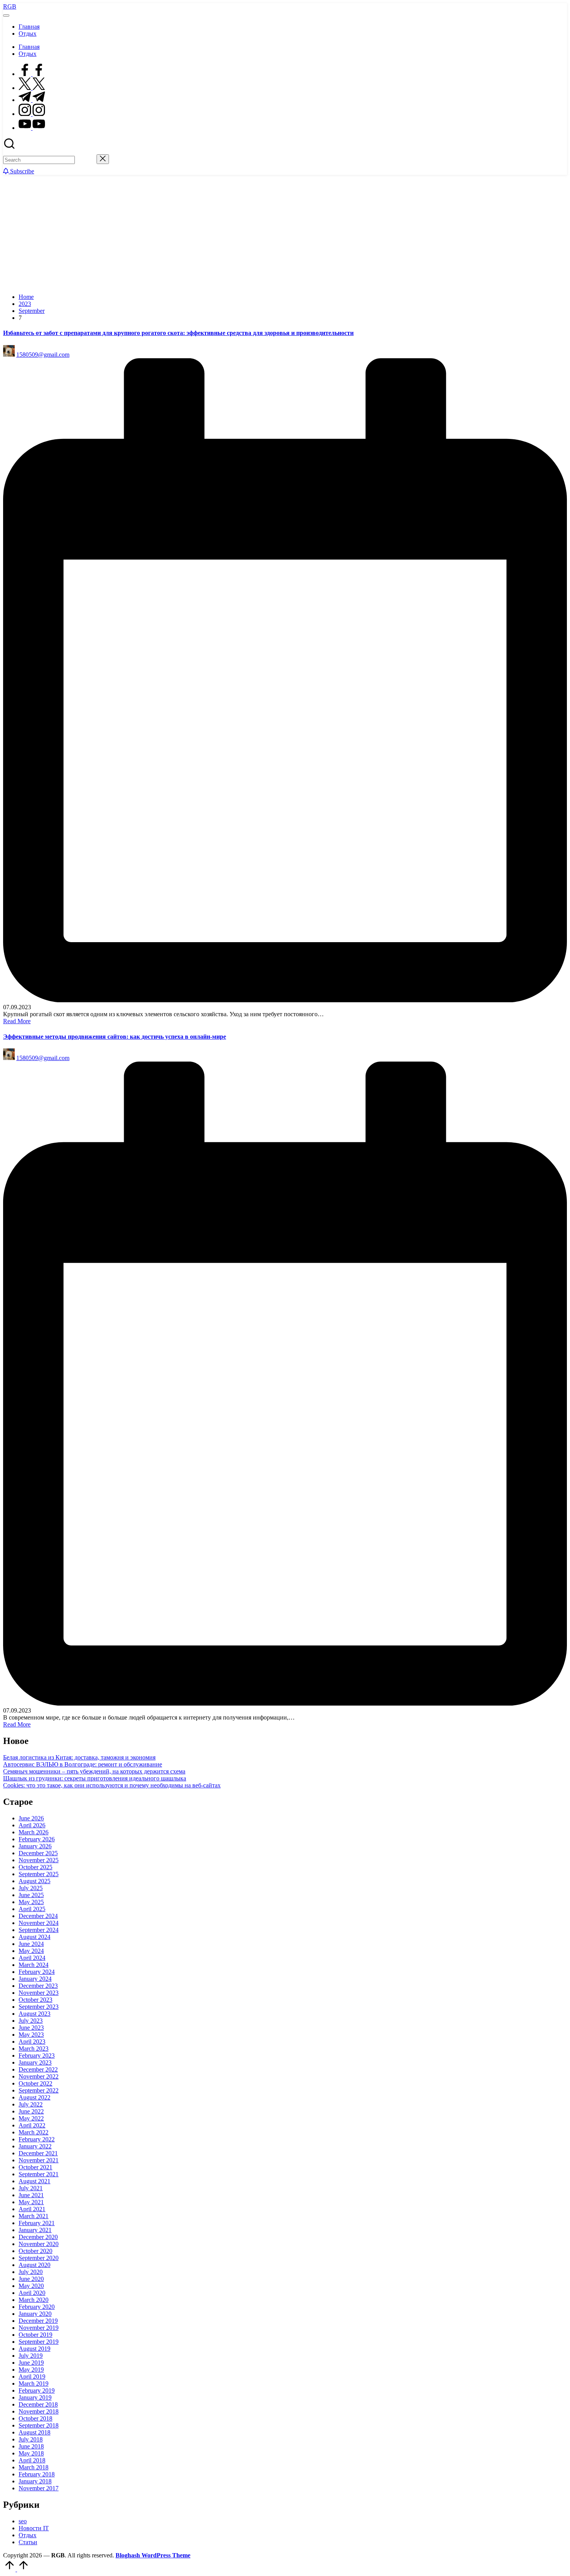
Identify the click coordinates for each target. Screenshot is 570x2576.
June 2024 (31, 1944)
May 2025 (31, 1902)
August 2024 (35, 1937)
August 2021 (35, 2181)
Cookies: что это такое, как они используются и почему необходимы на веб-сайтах (112, 1785)
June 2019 (31, 2363)
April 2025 (32, 1909)
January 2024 (35, 1979)
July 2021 (31, 2188)
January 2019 (35, 2397)
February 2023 (37, 2055)
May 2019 (31, 2370)
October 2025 (35, 1867)
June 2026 (31, 1818)
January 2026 (35, 1846)
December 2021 (38, 2153)
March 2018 (34, 2467)
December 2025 (38, 1853)
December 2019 (38, 2321)
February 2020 (37, 2307)
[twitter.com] (32, 88)
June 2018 (31, 2446)
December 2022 (38, 2069)
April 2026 (32, 1825)
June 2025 (31, 1895)
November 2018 (39, 2411)
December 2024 (38, 1916)
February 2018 (37, 2474)
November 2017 (39, 2488)
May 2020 (31, 2286)
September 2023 (39, 2007)
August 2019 (35, 2349)
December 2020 (38, 2237)
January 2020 (35, 2314)
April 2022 (32, 2125)
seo (23, 2521)
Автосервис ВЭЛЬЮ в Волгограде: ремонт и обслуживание (83, 1764)
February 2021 (37, 2223)
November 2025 (39, 1860)
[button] (86, 160)
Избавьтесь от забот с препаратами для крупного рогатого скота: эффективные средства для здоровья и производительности (178, 333)
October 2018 (35, 2418)
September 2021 (39, 2174)
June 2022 (31, 2111)
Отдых (28, 2535)
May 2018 (31, 2453)
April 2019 (32, 2377)
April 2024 (32, 1958)
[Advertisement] (285, 233)
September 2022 (39, 2090)
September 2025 (39, 1874)
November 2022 (39, 2076)
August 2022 (35, 2097)
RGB (10, 6)
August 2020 (35, 2265)
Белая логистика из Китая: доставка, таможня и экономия (79, 1757)
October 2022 (35, 2083)
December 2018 (38, 2404)
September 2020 (39, 2258)
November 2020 (39, 2244)
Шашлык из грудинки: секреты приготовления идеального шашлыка (95, 1778)
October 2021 (35, 2167)
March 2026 (34, 1832)
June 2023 (31, 2028)
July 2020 (31, 2272)
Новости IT (34, 2528)
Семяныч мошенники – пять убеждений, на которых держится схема (94, 1771)
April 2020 (32, 2293)
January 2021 (35, 2230)
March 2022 (34, 2132)
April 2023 (32, 2042)
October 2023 (35, 2000)
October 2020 (35, 2251)
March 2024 (34, 1965)
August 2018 (35, 2432)
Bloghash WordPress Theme (153, 2555)
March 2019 (34, 2383)
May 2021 (31, 2202)
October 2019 (35, 2335)
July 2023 (31, 2021)
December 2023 (38, 1986)
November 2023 (39, 1993)
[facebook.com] (32, 74)
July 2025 (31, 1888)
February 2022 (37, 2139)
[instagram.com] (32, 114)
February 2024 (37, 1972)
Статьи (28, 2542)
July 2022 (31, 2104)
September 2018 (39, 2425)
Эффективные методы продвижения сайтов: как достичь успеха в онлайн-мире (115, 1037)
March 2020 (34, 2300)
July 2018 (31, 2439)
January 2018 (35, 2481)
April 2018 (32, 2460)
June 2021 (31, 2195)
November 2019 (39, 2328)
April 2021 (32, 2209)
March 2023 (34, 2049)
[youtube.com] (32, 128)
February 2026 (37, 1839)
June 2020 (31, 2279)
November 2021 (39, 2160)
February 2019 (37, 2390)
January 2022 (35, 2146)
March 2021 (34, 2216)
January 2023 (35, 2062)
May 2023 (31, 2035)
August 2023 (35, 2014)
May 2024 (31, 1951)
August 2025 (35, 1881)
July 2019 (31, 2356)
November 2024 (39, 1923)
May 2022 (31, 2118)
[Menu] (6, 16)
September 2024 (39, 1930)
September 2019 (39, 2342)
